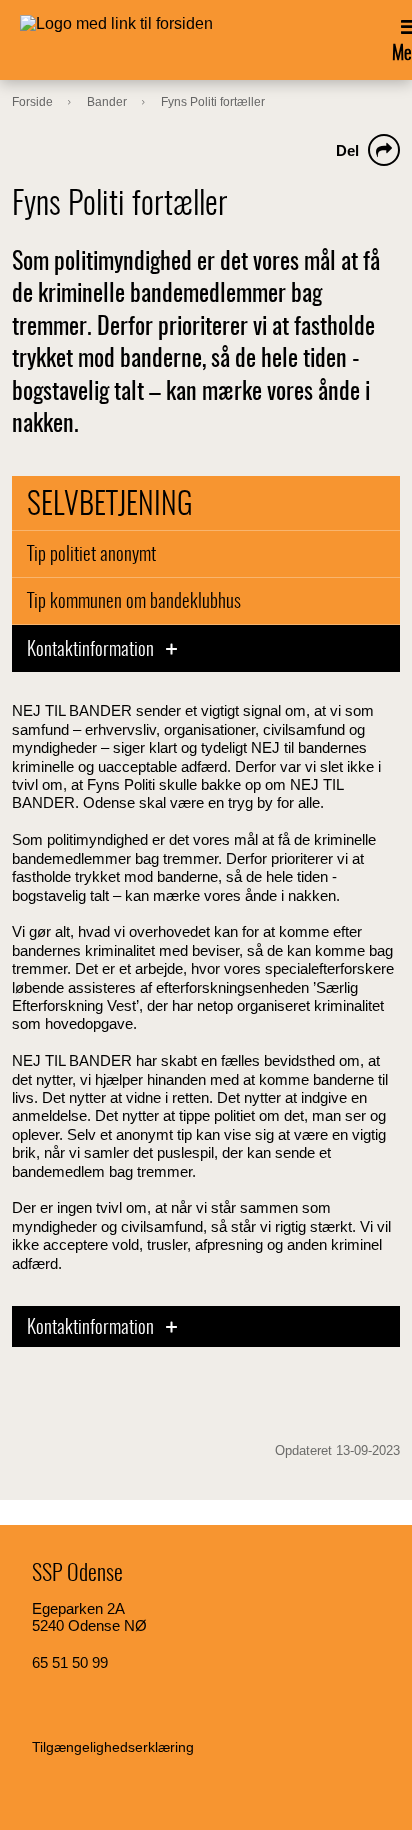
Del (347, 150)
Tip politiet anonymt (91, 555)
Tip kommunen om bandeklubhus (134, 602)
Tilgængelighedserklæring (113, 1747)
